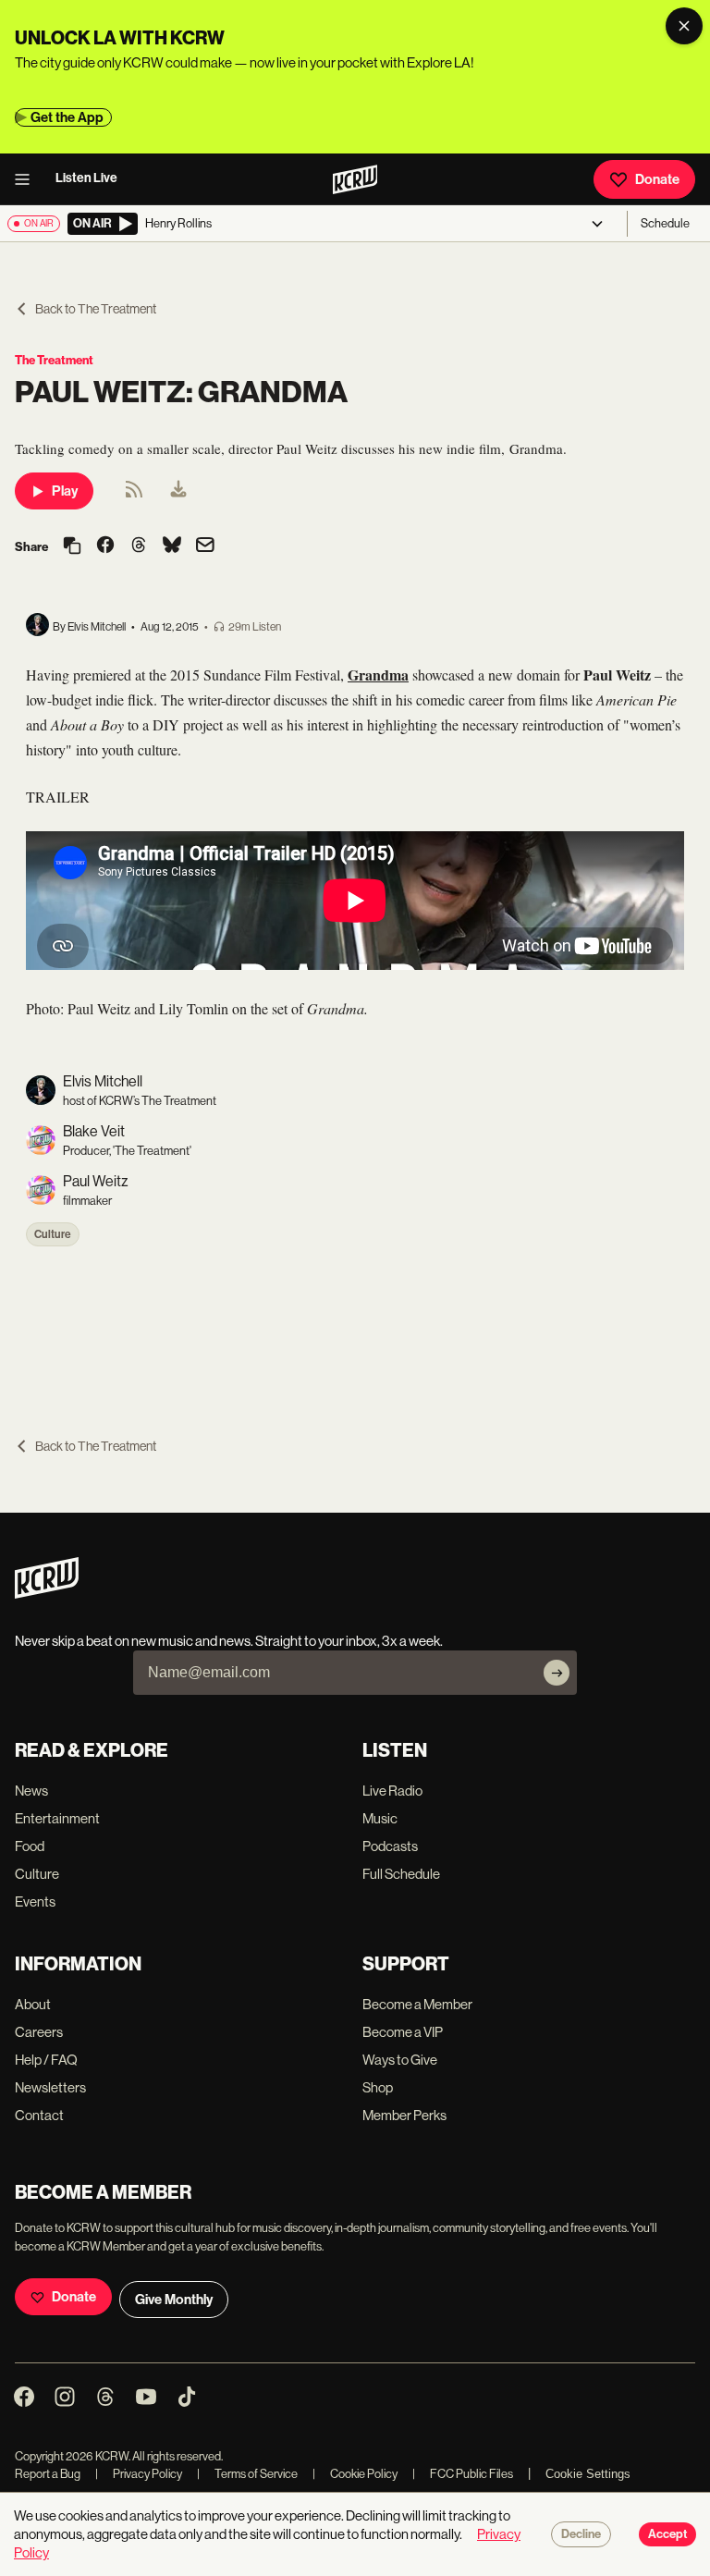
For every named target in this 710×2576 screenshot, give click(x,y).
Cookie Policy (355, 2474)
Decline (581, 2534)
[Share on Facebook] (105, 546)
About (33, 2004)
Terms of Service (247, 2474)
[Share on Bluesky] (172, 546)
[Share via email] (205, 547)
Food (30, 1846)
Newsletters (50, 2087)
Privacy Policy (139, 2474)
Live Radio (392, 1791)
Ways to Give (400, 2060)
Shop (378, 2087)
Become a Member (417, 2004)
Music (380, 1818)
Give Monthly (174, 2300)
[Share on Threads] (139, 546)
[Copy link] (72, 547)
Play (65, 491)
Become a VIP (403, 2032)
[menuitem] (178, 491)
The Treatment (54, 360)
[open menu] (28, 179)
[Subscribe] (557, 1673)
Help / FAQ (46, 2060)
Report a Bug (48, 2474)
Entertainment (57, 1818)
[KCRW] (47, 1594)
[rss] (134, 495)
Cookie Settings (588, 2474)
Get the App (67, 117)
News (31, 1791)
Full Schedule (401, 1874)
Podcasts (390, 1846)
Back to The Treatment (96, 309)
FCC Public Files (463, 2474)
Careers (39, 2032)
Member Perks (404, 2115)
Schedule (665, 223)
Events (35, 1901)
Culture (53, 1234)
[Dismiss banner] (684, 26)
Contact (39, 2115)
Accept (667, 2534)
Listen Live (86, 178)
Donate (657, 179)
